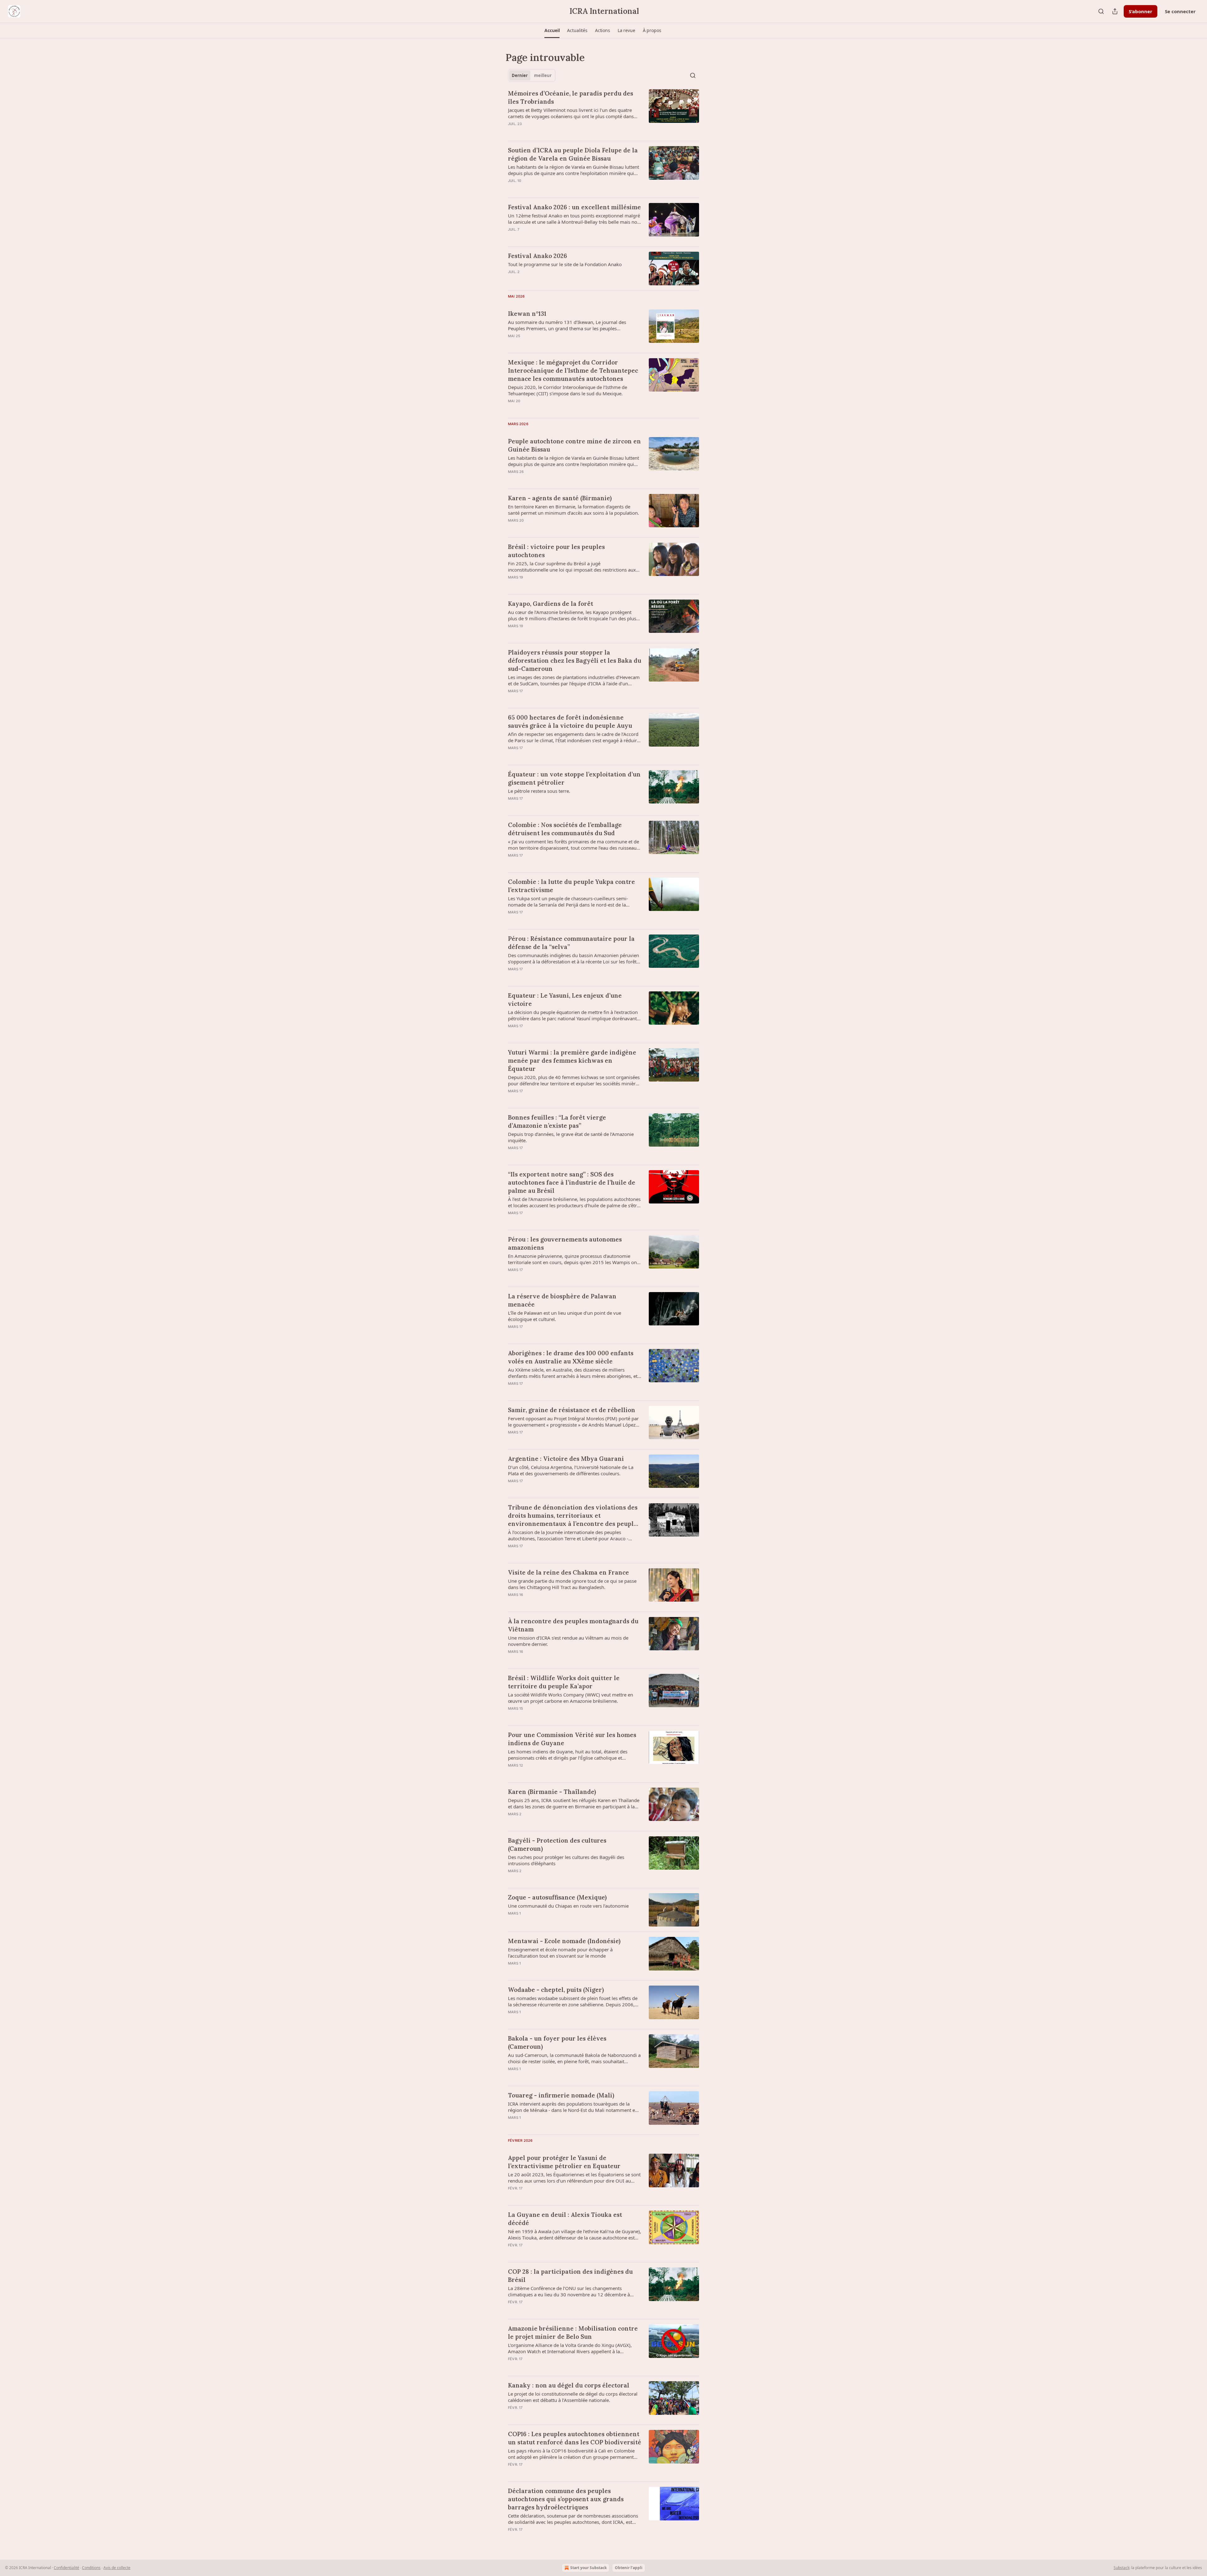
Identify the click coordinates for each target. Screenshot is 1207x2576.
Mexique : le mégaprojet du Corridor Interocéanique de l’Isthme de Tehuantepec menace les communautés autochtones (573, 370)
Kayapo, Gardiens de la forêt (551, 604)
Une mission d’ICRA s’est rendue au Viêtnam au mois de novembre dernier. (568, 1641)
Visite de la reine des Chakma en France (568, 1572)
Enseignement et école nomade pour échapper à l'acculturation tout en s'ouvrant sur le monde (560, 1953)
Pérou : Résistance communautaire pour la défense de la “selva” (571, 943)
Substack (1122, 2568)
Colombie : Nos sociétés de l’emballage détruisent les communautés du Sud (565, 829)
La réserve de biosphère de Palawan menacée (562, 1300)
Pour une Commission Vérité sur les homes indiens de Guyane (572, 1739)
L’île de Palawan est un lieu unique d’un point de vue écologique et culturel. (565, 1316)
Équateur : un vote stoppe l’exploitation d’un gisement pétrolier (574, 778)
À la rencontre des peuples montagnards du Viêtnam (573, 1625)
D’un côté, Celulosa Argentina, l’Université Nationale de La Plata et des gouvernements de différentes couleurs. (571, 1470)
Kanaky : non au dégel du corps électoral (569, 2385)
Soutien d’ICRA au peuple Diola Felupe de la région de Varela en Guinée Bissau (573, 154)
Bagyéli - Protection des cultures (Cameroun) (557, 1844)
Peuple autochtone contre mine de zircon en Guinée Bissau (574, 445)
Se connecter (1180, 11)
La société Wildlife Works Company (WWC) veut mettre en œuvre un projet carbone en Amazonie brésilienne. (570, 1698)
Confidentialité (66, 2568)
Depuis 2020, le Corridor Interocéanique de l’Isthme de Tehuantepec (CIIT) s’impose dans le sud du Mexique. (568, 390)
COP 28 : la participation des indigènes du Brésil (570, 2276)
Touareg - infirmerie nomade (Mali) (561, 2095)
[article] (603, 112)
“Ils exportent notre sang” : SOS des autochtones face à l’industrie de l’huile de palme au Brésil (572, 1182)
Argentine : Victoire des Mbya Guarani (566, 1459)
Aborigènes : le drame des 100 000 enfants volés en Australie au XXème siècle (571, 1357)
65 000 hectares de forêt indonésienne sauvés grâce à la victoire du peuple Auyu (570, 721)
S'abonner (1141, 11)
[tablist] (532, 75)
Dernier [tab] (520, 75)
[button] (552, 30)
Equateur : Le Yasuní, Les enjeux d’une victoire (565, 1000)
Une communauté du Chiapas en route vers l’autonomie (568, 1906)
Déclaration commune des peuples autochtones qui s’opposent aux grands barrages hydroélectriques (566, 2499)
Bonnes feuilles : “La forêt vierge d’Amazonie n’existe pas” (557, 1121)
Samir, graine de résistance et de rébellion (572, 1410)
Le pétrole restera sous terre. (539, 791)
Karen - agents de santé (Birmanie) (560, 498)
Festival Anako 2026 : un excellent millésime (574, 207)
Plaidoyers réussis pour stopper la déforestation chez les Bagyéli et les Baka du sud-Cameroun (575, 660)
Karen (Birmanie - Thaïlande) (552, 1792)
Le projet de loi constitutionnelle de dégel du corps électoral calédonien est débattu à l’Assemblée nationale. (573, 2397)
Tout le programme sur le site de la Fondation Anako (565, 264)
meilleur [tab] (543, 75)
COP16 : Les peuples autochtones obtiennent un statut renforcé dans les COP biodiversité (575, 2438)
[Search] (1101, 11)
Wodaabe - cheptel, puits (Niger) (556, 1990)
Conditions (91, 2568)
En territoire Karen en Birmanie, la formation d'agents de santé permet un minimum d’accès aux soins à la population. (573, 510)
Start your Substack (588, 2568)
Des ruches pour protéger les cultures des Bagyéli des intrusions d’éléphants (566, 1860)
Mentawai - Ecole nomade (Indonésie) (564, 1941)
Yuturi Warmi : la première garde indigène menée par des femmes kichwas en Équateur (572, 1061)
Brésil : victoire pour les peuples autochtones (556, 551)
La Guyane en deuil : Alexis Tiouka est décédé (565, 2219)
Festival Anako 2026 (537, 256)
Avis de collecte (117, 2568)
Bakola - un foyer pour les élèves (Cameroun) (557, 2042)
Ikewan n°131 (527, 314)
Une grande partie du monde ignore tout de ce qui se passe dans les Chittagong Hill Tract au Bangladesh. (572, 1584)
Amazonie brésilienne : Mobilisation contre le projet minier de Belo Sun (573, 2332)
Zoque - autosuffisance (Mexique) (557, 1897)
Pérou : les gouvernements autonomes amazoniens (565, 1243)
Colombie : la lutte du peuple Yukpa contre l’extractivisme (571, 886)
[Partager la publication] (1115, 11)
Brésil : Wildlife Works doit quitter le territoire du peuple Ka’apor (564, 1682)
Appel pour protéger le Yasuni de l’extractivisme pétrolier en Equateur (564, 2162)
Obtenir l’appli (629, 2568)
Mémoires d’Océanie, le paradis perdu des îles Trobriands (570, 97)
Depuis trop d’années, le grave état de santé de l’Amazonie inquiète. (571, 1137)
